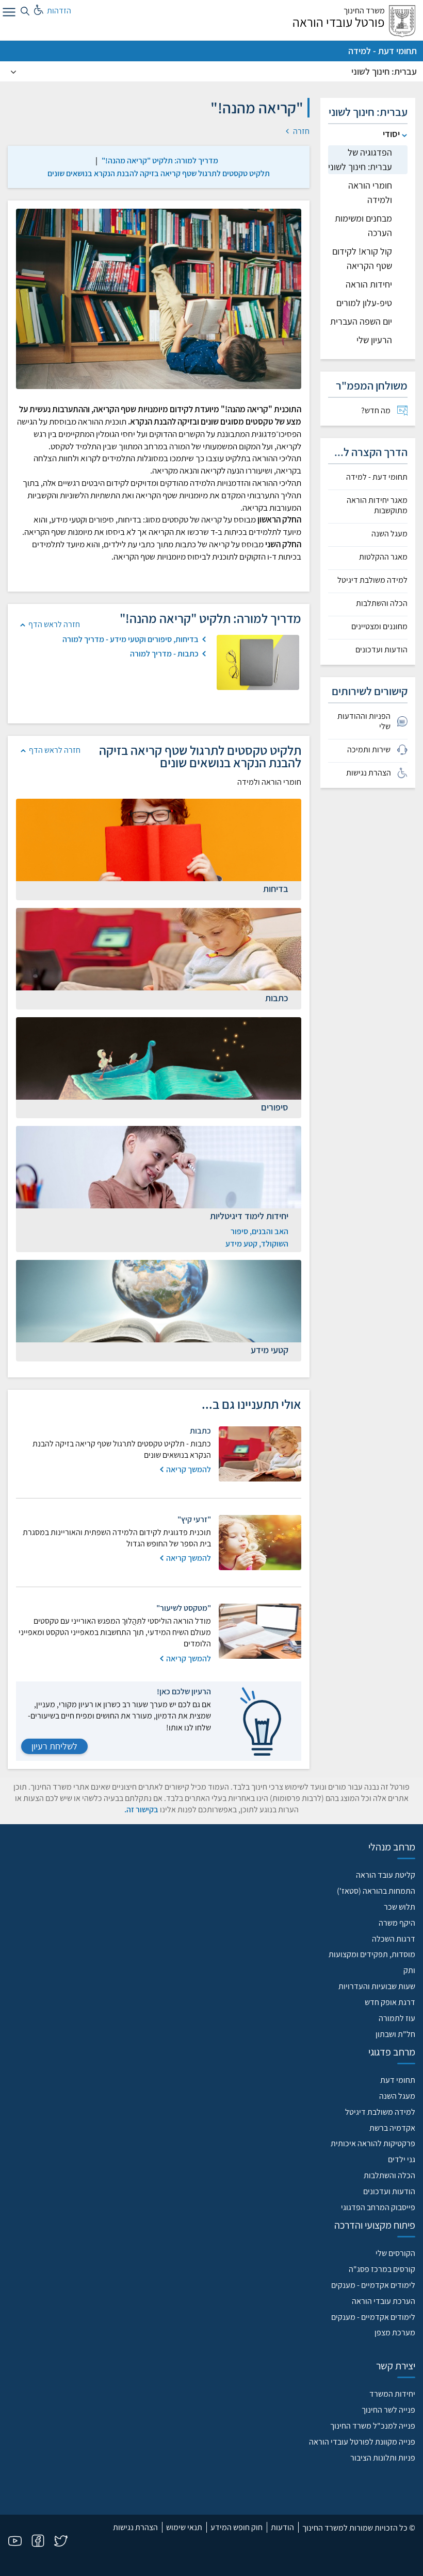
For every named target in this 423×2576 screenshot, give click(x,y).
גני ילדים (402, 2159)
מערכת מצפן (395, 2333)
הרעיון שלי (374, 340)
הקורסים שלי (395, 2253)
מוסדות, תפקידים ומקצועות (372, 1954)
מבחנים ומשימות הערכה (363, 225)
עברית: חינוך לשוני (384, 71)
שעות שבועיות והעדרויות (377, 1986)
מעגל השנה (389, 534)
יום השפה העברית (361, 321)
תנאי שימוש (184, 2527)
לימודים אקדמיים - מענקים (373, 2285)
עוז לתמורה (397, 2018)
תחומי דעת (398, 2080)
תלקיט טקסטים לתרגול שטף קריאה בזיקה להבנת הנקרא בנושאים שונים (159, 173)
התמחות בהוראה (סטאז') (376, 1891)
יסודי (391, 134)
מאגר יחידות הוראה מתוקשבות (377, 506)
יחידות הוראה (369, 284)
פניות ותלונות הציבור (383, 2458)
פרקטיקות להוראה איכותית (373, 2143)
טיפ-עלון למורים (364, 303)
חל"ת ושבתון (395, 2034)
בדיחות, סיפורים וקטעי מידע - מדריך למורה (131, 639)
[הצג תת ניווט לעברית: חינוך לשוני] (13, 72)
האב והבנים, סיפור (259, 1231)
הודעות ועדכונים (381, 650)
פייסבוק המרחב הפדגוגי (378, 2207)
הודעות (282, 2527)
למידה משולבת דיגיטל (372, 580)
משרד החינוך (364, 11)
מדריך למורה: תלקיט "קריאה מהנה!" (160, 161)
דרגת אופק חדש (390, 2002)
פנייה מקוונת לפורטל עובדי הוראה (362, 2442)
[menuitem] (368, 411)
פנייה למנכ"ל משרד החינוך (373, 2426)
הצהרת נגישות (135, 2527)
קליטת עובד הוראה (386, 1875)
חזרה (300, 131)
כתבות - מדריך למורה (164, 654)
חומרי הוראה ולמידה (370, 192)
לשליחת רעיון (54, 1746)
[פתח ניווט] (8, 14)
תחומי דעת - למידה (383, 51)
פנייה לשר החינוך (388, 2410)
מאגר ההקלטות (383, 557)
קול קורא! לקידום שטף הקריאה (362, 258)
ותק (409, 1970)
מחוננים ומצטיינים (379, 627)
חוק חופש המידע (237, 2527)
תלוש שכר (400, 1907)
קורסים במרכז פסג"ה (382, 2269)
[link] (160, 161)
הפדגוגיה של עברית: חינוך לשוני (360, 159)
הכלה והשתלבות (382, 603)
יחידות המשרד (392, 2394)
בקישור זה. (141, 1809)
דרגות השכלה (394, 1939)
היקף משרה (397, 1923)
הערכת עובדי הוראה (384, 2301)
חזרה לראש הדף (54, 624)
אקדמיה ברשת (392, 2128)
